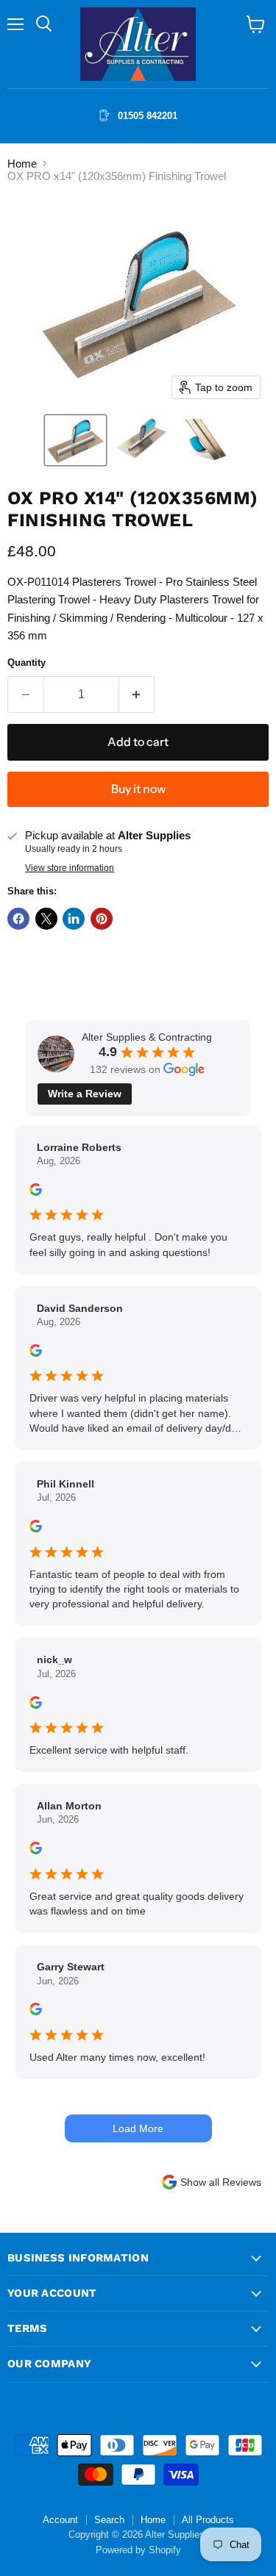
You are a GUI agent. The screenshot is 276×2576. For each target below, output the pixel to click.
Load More (138, 2128)
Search (109, 2520)
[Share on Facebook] (18, 919)
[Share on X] (46, 919)
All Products (208, 2520)
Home (22, 164)
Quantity (26, 663)
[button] (75, 440)
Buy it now (138, 789)
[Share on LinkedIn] (74, 919)
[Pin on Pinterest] (102, 919)
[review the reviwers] (36, 1192)
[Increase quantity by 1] (137, 695)
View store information (70, 868)
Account (60, 2520)
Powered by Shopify (138, 2550)
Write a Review (85, 1094)
